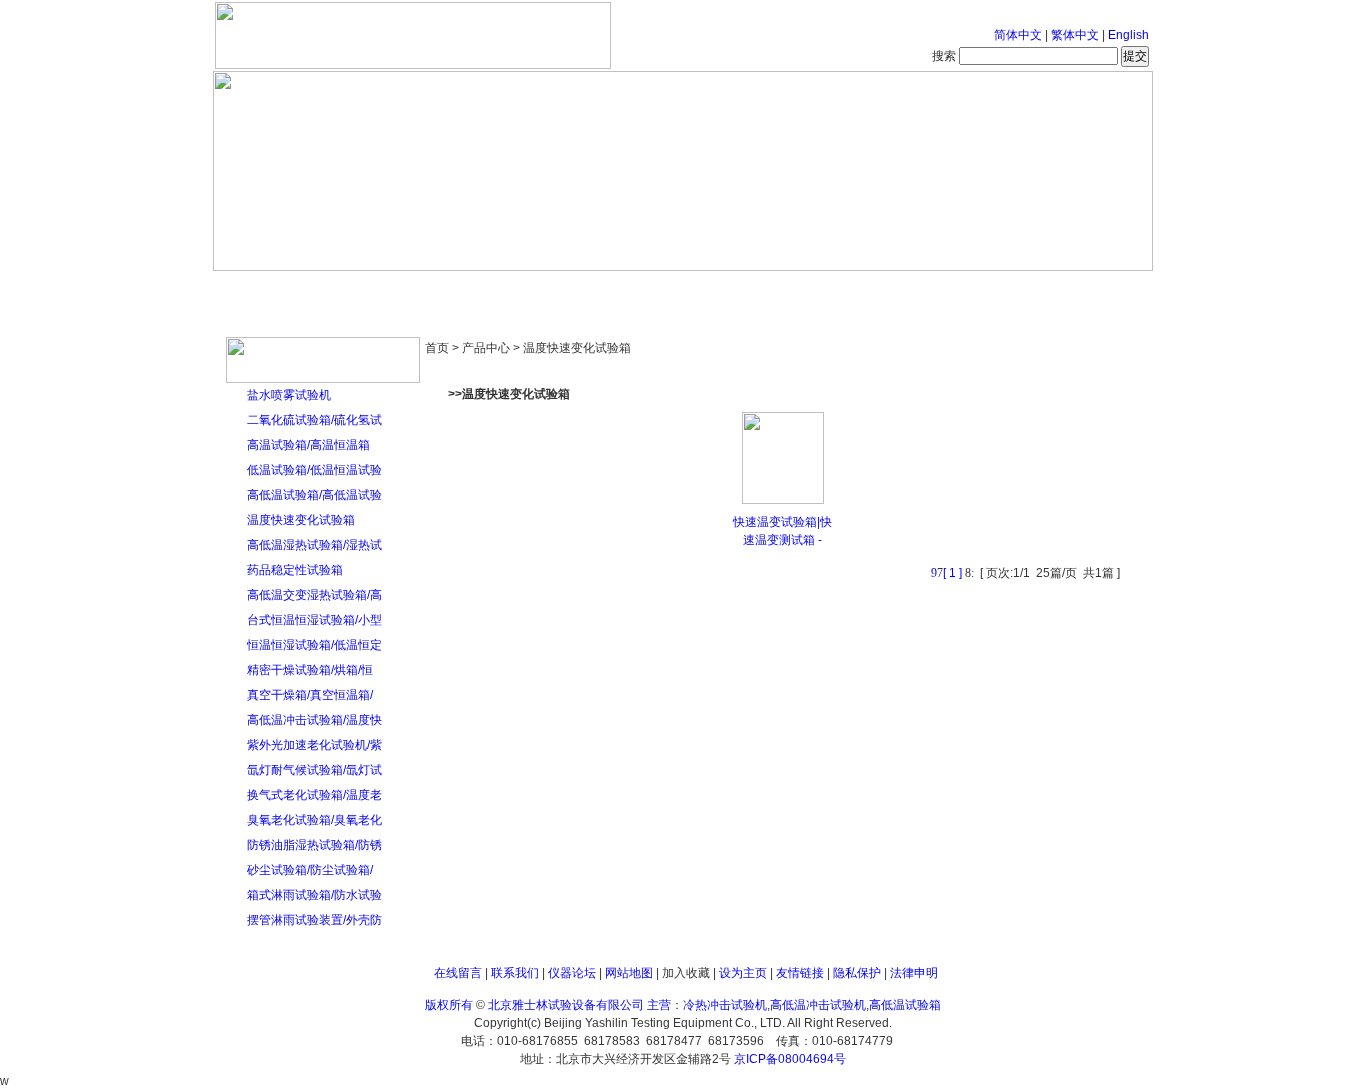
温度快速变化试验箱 (301, 520)
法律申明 (914, 973)
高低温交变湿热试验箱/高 (314, 595)
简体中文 (1018, 35)
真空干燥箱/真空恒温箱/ (310, 695)
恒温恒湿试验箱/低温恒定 (314, 645)
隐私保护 (857, 973)
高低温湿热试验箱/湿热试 (314, 545)
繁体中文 (1075, 35)
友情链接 (800, 973)
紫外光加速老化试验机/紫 (314, 745)
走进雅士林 (388, 290)
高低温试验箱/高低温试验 (314, 495)
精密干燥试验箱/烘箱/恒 (310, 670)
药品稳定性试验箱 (295, 570)
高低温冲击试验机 (818, 1005)
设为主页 (743, 973)
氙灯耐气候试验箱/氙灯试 (314, 770)
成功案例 (718, 290)
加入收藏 (686, 973)
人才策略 (828, 290)
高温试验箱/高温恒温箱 (308, 445)
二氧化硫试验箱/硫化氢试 (314, 420)
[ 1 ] (952, 573)
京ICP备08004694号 (790, 1059)
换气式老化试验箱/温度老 (314, 795)
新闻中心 (498, 290)
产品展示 (608, 290)
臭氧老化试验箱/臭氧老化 (314, 820)
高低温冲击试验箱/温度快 (314, 720)
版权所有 (449, 1005)
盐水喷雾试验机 (289, 395)
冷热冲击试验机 (725, 1005)
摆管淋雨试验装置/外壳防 (314, 920)
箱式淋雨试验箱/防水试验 (314, 895)
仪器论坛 (572, 973)
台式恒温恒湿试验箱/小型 (314, 620)
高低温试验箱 (905, 1005)
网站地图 (629, 973)
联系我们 (515, 973)
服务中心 (938, 290)
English (1128, 35)
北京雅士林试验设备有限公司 (566, 1005)
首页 (278, 290)
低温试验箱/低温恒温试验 (314, 470)
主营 (659, 1005)
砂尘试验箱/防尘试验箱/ (310, 870)
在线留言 (458, 973)
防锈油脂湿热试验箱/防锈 (314, 845)
